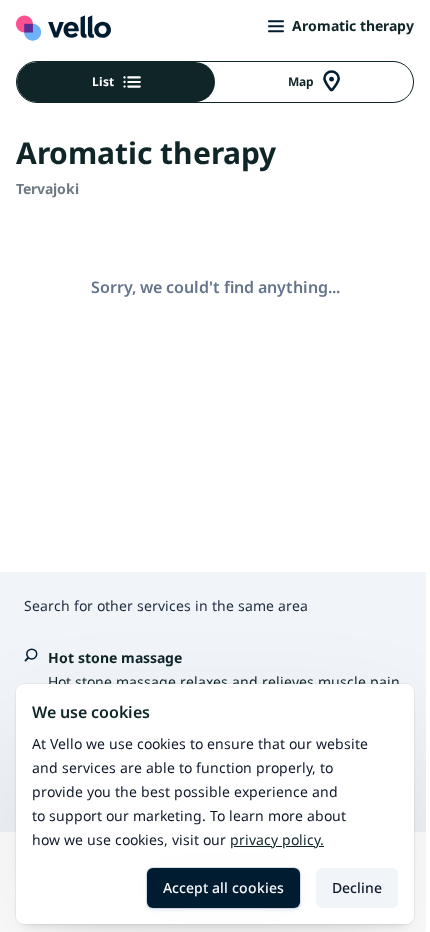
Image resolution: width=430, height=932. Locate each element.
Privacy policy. (277, 839)
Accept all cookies (223, 887)
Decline (357, 887)
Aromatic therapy (353, 25)
